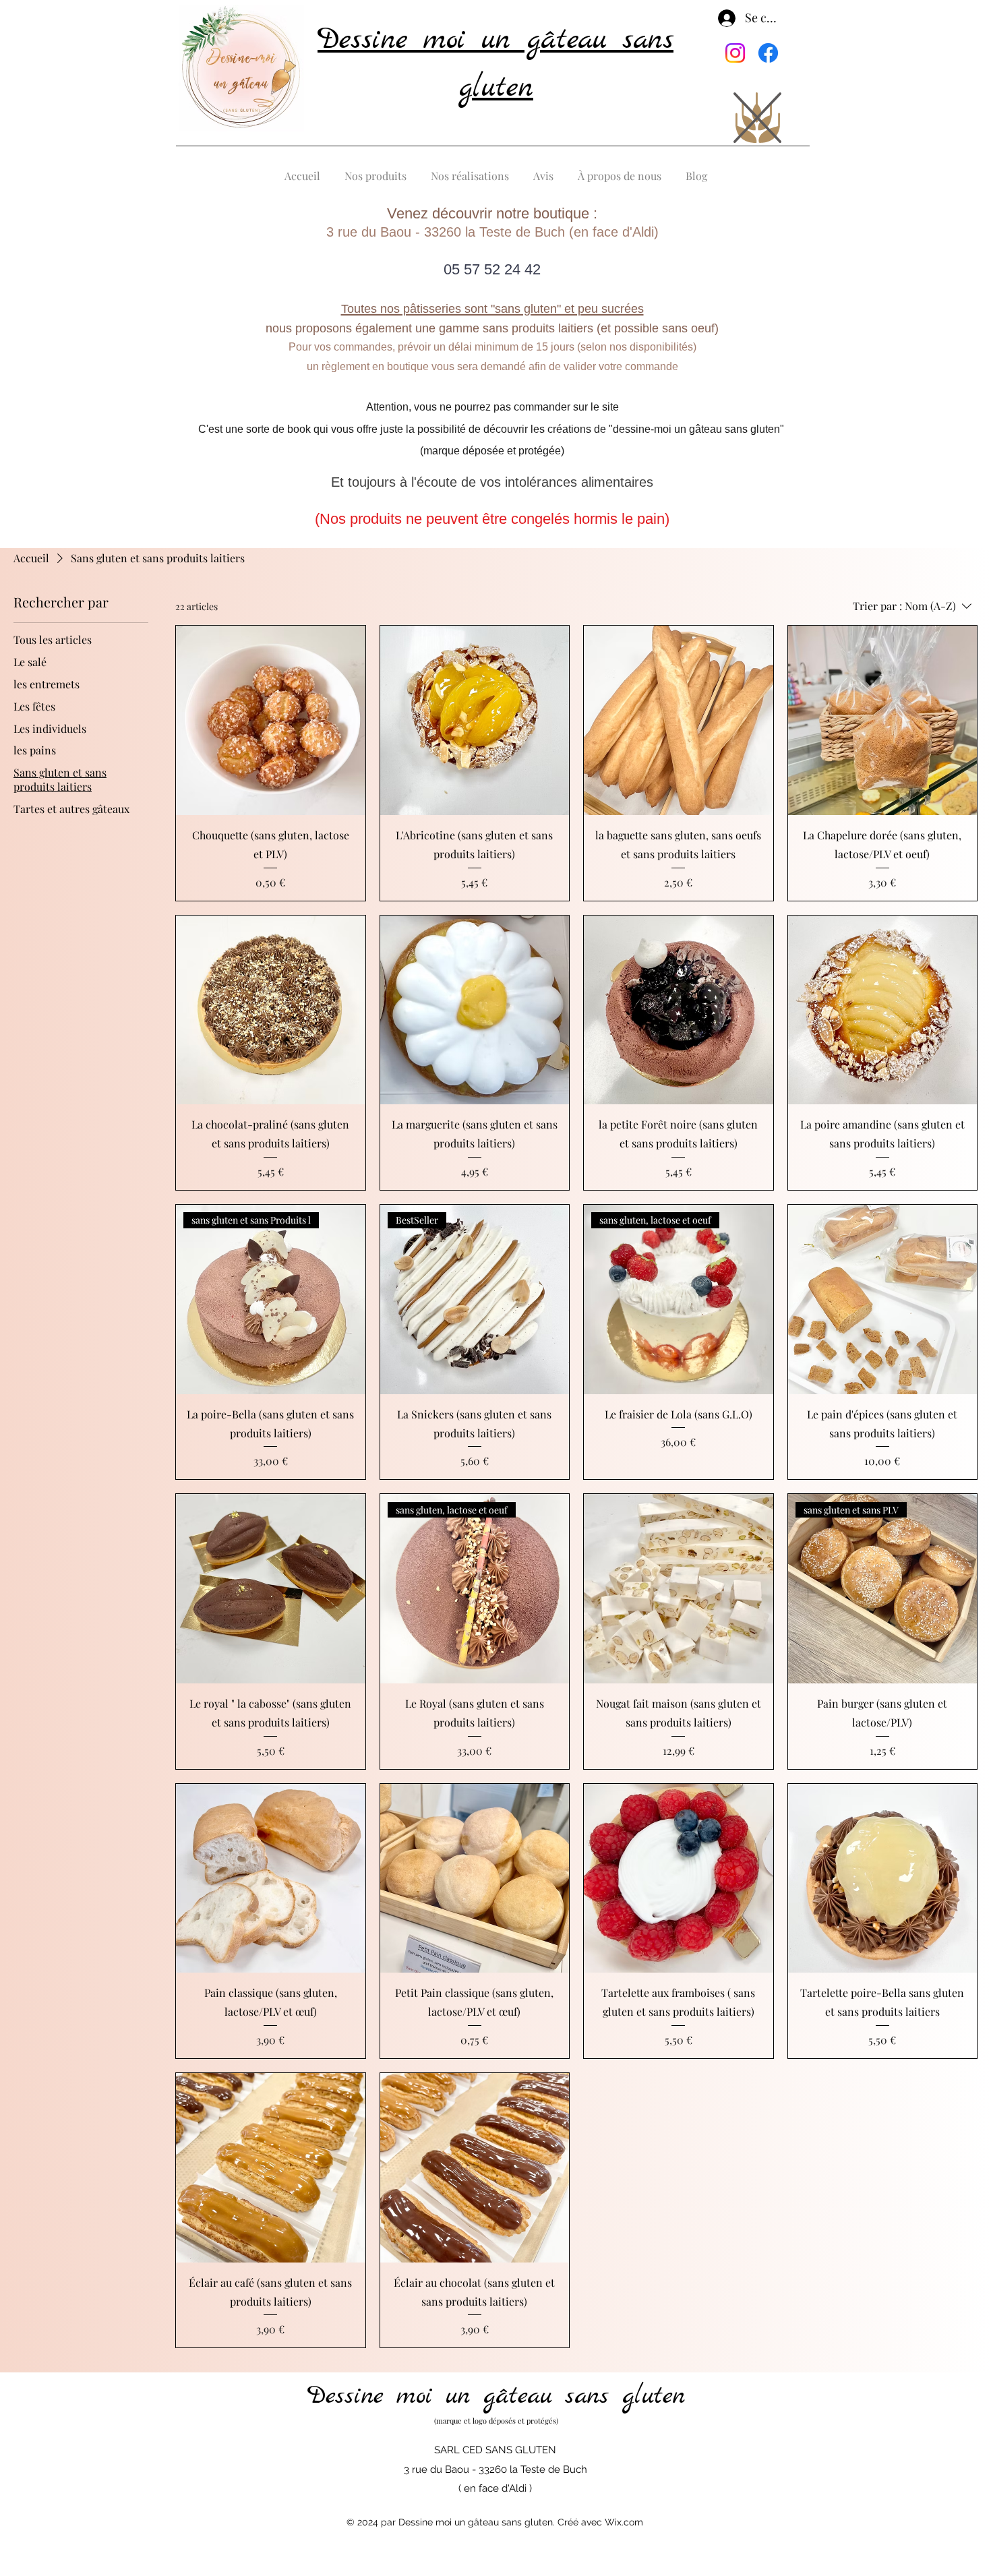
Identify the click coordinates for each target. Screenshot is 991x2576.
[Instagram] (735, 53)
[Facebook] (768, 53)
